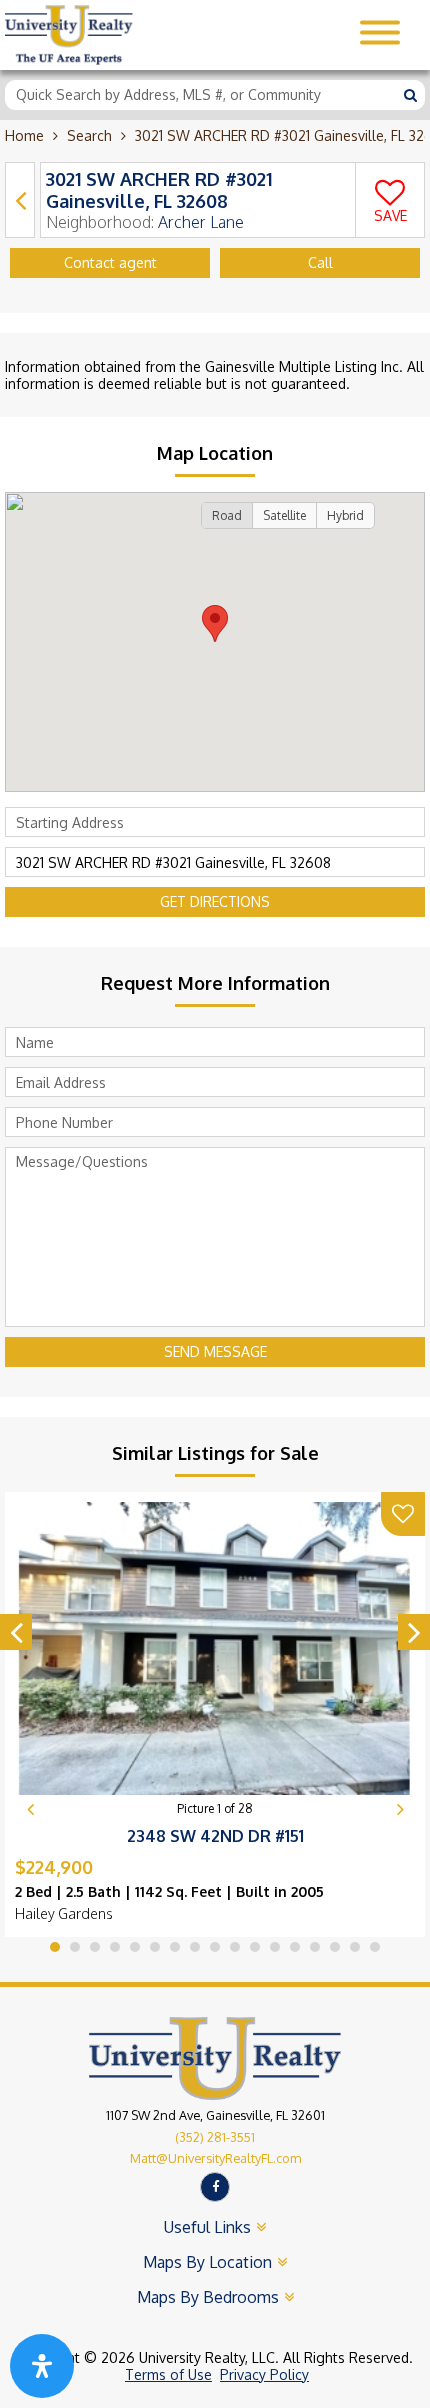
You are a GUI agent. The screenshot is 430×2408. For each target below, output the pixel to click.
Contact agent (110, 262)
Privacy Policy (264, 2374)
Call (320, 262)
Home (24, 135)
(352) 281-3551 (215, 2137)
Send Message (215, 1351)
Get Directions (215, 901)
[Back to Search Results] (20, 200)
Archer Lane (201, 222)
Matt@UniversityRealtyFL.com (215, 2158)
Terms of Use (168, 2374)
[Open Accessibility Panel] (42, 2366)
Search (89, 135)
